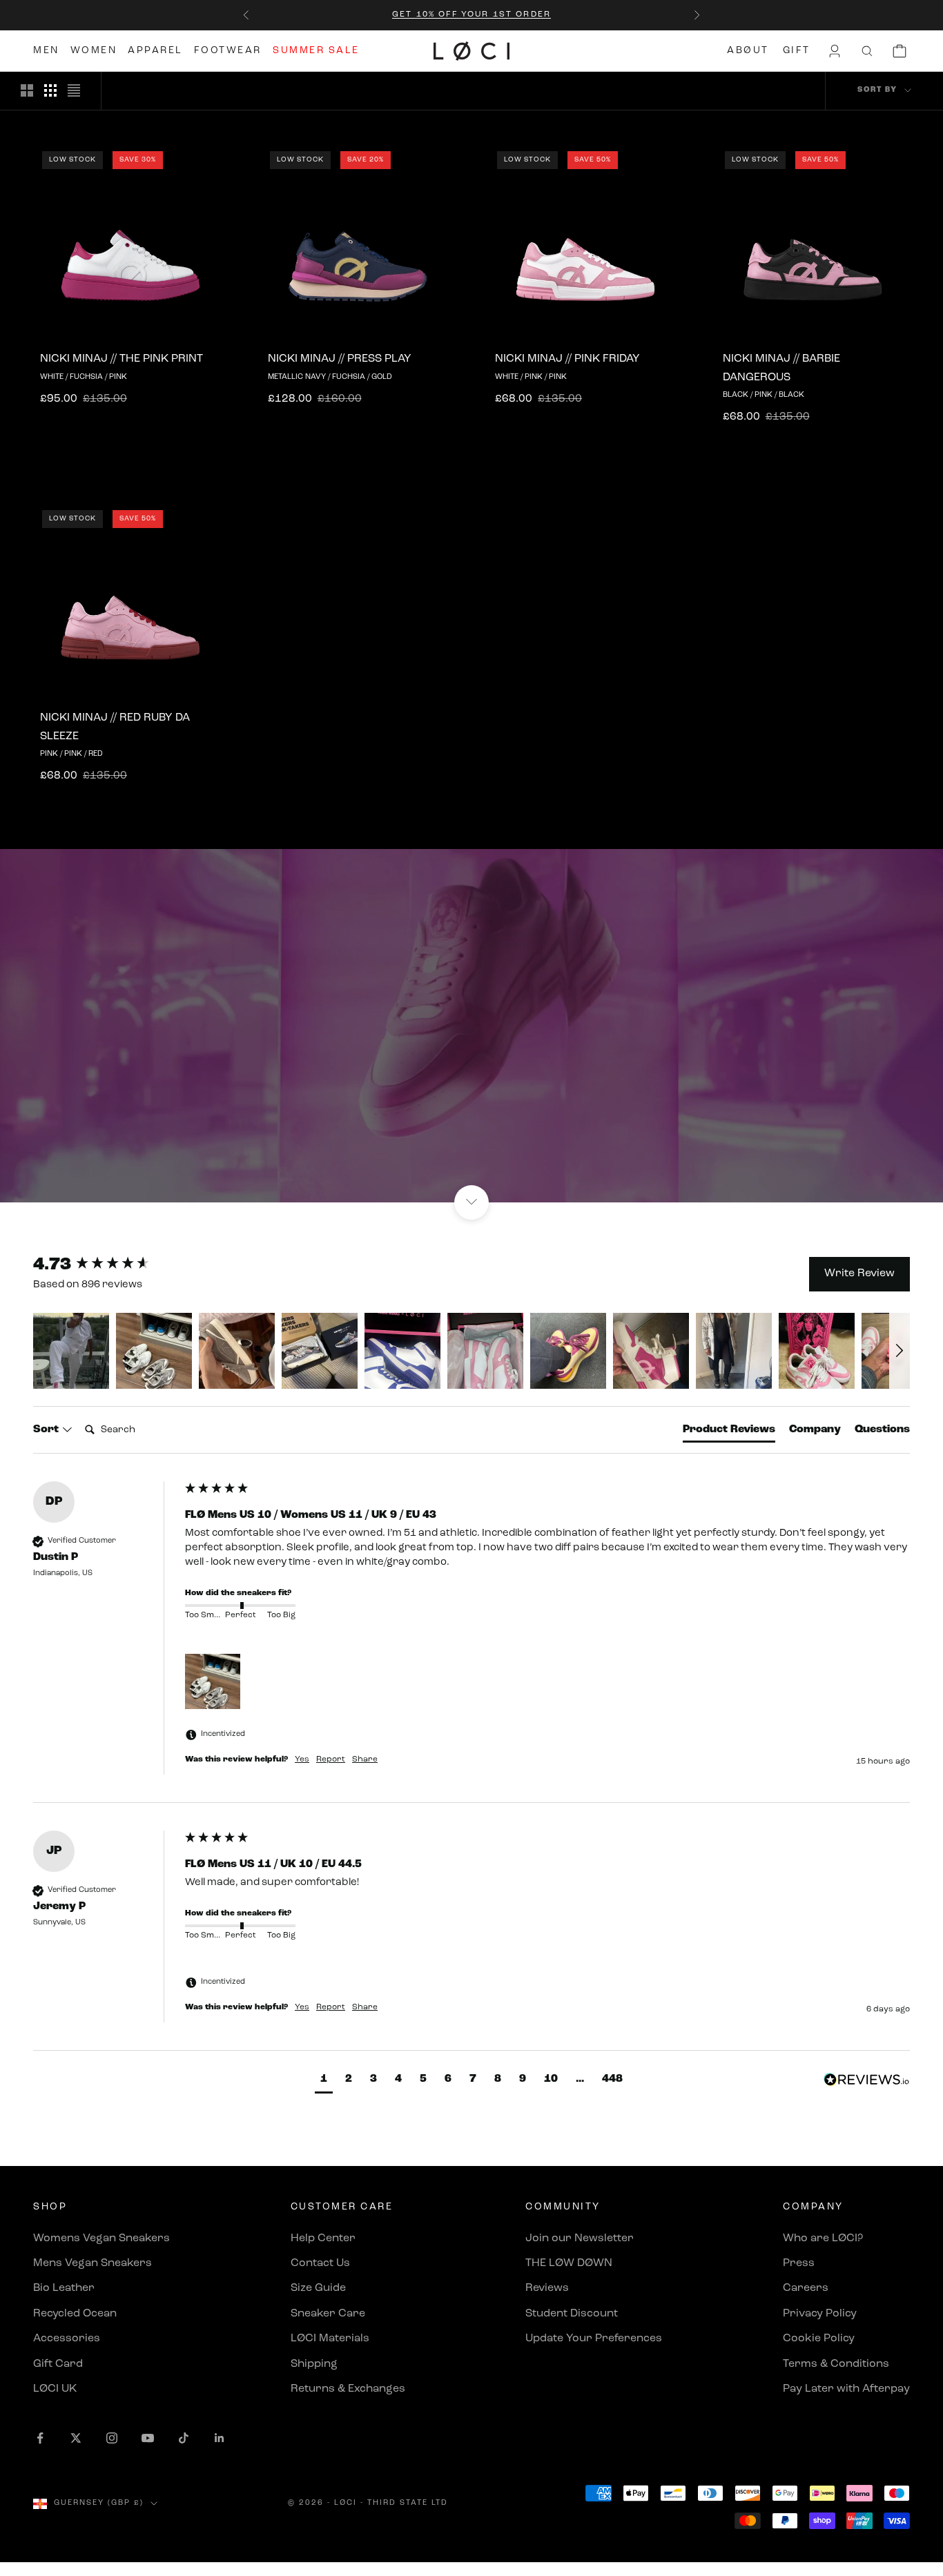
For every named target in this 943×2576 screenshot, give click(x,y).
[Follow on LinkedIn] (220, 2438)
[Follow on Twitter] (76, 2438)
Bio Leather (64, 2288)
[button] (71, 1351)
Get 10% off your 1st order (471, 14)
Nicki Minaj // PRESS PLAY (340, 359)
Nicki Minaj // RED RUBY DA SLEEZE (115, 727)
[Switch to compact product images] (74, 90)
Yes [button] (302, 1759)
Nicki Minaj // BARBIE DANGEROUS (781, 368)
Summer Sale (316, 51)
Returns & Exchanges (348, 2389)
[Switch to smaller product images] (50, 90)
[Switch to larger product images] (27, 90)
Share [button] (365, 1759)
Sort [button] (47, 1430)
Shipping (314, 2364)
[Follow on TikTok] (184, 2438)
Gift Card (58, 2364)
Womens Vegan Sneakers (101, 2238)
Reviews (547, 2288)
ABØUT (748, 51)
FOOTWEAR (228, 51)
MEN (46, 51)
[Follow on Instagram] (112, 2438)
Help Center (323, 2238)
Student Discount (572, 2314)
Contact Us (320, 2263)
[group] (106, 1265)
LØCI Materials (330, 2339)
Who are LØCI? (823, 2238)
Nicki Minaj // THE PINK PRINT (121, 359)
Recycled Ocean (75, 2314)
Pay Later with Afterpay (846, 2389)
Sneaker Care (328, 2314)
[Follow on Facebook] (40, 2438)
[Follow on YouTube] (148, 2438)
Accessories (67, 2339)
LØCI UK (55, 2389)
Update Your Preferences (594, 2339)
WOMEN (94, 51)
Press (799, 2263)
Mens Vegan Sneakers (93, 2263)
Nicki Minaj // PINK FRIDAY (567, 359)
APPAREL (155, 51)
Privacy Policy (820, 2314)
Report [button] (331, 1759)
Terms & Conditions (836, 2364)
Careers (806, 2288)
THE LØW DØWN (569, 2263)
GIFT (797, 51)
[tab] (729, 1432)
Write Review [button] (859, 1274)
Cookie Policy (819, 2339)
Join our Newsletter (580, 2238)
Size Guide (318, 2288)
